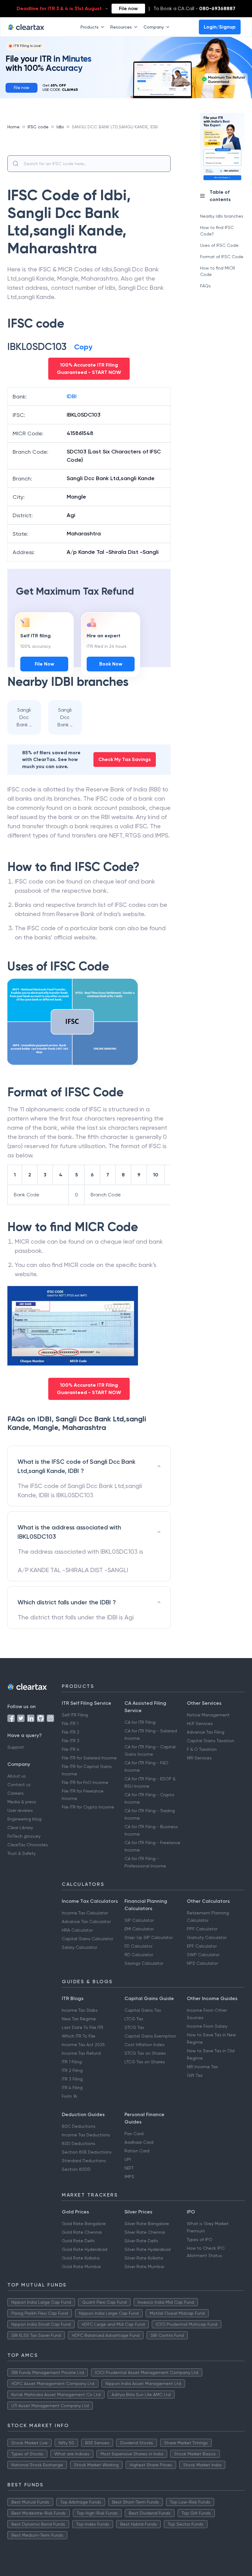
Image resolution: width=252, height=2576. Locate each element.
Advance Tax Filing (206, 1732)
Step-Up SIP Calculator (149, 1937)
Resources (121, 27)
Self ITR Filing (75, 1715)
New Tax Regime (79, 2019)
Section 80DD (76, 2169)
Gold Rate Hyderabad (85, 2249)
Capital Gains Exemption (150, 2036)
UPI (128, 2159)
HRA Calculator (77, 1930)
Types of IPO (200, 2240)
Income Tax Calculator (85, 1913)
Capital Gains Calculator (87, 1939)
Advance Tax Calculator (86, 1921)
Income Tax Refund (81, 2053)
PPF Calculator (202, 1929)
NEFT (129, 2168)
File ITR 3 (71, 1741)
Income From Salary (207, 2026)
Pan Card (134, 2134)
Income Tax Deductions (86, 2135)
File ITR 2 (71, 1732)
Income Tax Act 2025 (83, 2045)
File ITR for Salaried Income (89, 1758)
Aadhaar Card (139, 2142)
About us (17, 1776)
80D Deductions (79, 2143)
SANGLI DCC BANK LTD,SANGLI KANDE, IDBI (115, 127)
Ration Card (137, 2151)
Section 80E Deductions (87, 2152)
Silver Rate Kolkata (144, 2258)
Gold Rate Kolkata (81, 2258)
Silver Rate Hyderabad (148, 2249)
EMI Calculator (139, 1929)
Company (154, 27)
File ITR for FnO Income (85, 1782)
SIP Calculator (139, 1920)
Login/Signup (220, 27)
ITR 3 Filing (72, 2079)
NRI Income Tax (202, 2067)
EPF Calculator (202, 1946)
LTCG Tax (134, 2019)
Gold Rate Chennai (82, 2232)
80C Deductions (79, 2126)
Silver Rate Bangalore (147, 2224)
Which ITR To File (79, 2036)
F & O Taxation (202, 1749)
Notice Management (208, 1715)
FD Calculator (138, 1946)
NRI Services (199, 1758)
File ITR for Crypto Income (88, 1807)
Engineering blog (24, 1819)
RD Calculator (139, 1955)
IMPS (129, 2177)
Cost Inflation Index (144, 2045)
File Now (44, 664)
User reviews (20, 1810)
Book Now (111, 664)
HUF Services (200, 1723)
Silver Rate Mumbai (144, 2267)
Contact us (19, 1785)
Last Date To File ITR (83, 2027)
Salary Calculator (79, 1947)
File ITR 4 (71, 1749)
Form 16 (69, 2096)
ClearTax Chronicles (28, 1845)
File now (128, 8)
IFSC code (38, 127)
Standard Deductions (84, 2161)
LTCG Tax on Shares (145, 2062)
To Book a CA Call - (194, 8)
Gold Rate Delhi (78, 2241)
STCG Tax (134, 2027)
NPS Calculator (202, 1963)
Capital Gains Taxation (211, 1741)
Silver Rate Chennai (145, 2232)
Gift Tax (195, 2075)
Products (90, 27)
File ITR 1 (70, 1723)
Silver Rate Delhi (141, 2241)
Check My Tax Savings (125, 759)
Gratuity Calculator (207, 1937)
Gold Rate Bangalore (84, 2224)
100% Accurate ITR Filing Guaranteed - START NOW (89, 369)
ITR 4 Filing (72, 2088)
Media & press (22, 1802)
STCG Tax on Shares (145, 2053)
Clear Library (20, 1828)
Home (14, 127)
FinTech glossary (24, 1836)
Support (16, 1747)
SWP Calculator (203, 1955)
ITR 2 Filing (72, 2070)
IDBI (72, 396)
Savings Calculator (144, 1963)
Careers (16, 1793)
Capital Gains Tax (143, 2010)
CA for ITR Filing (140, 1722)
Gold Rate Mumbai (81, 2267)
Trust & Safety (22, 1853)
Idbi (60, 127)
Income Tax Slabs (80, 2010)
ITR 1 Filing (72, 2062)
